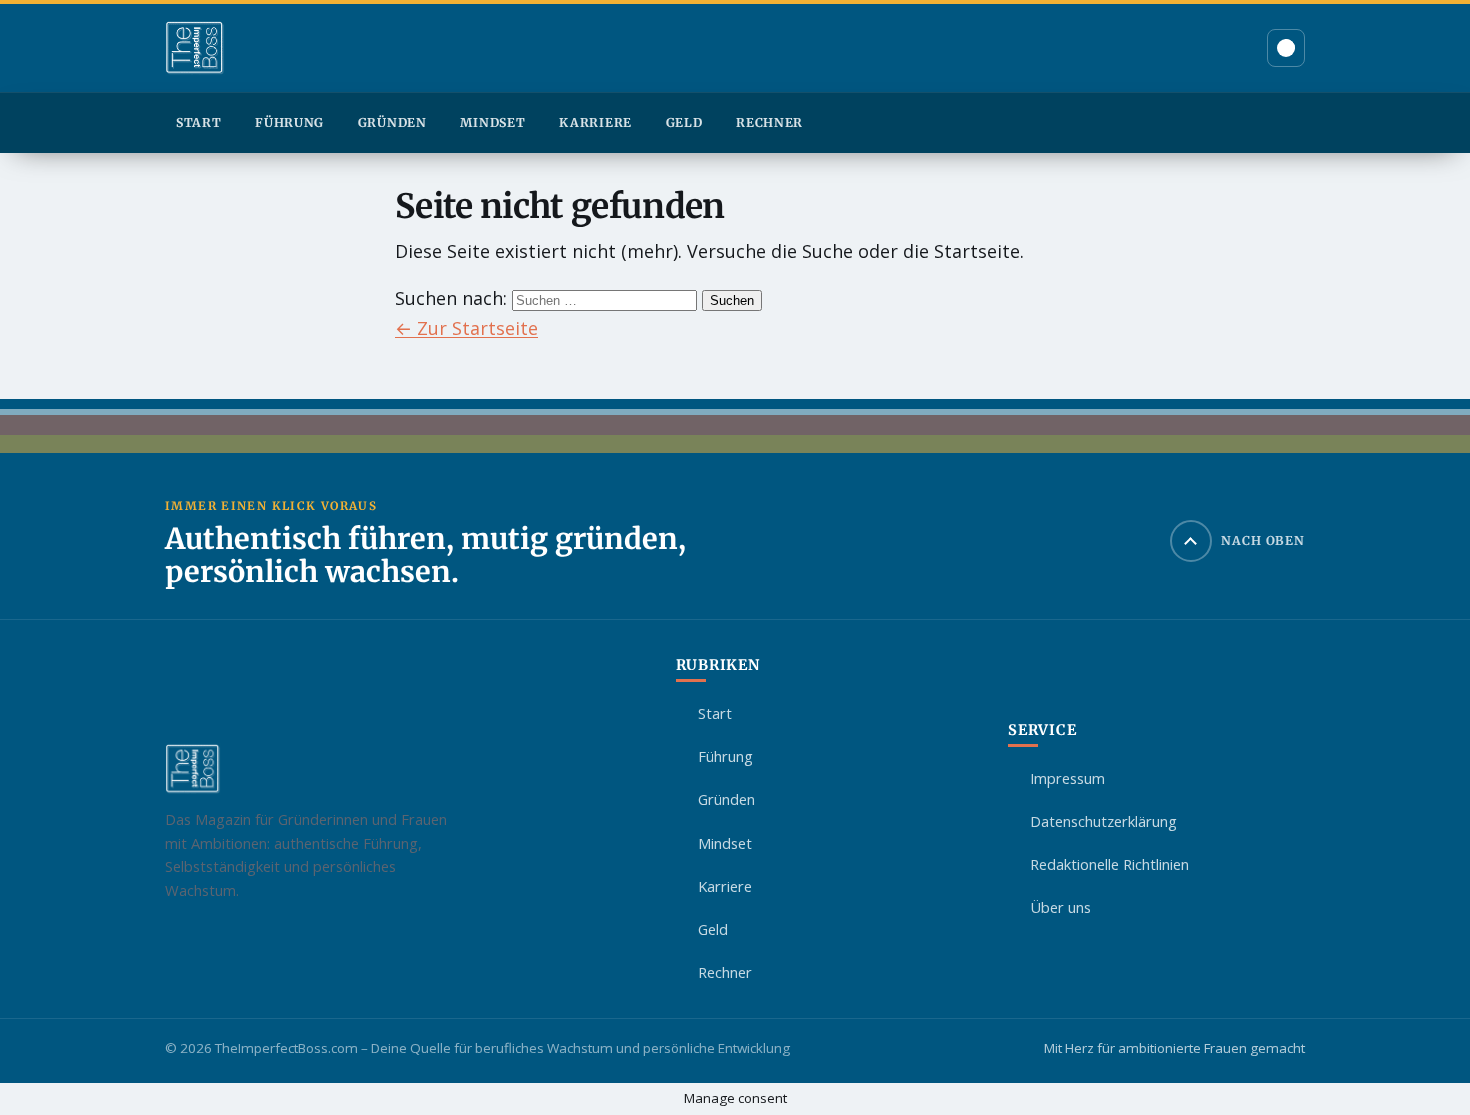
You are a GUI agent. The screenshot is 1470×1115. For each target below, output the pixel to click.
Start (199, 122)
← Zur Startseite (466, 328)
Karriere (595, 122)
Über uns (1060, 907)
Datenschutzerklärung (1103, 821)
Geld (684, 122)
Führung (289, 122)
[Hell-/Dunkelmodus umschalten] (1286, 48)
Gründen (392, 122)
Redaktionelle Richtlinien (1109, 864)
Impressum (1067, 778)
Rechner (769, 122)
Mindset (492, 122)
